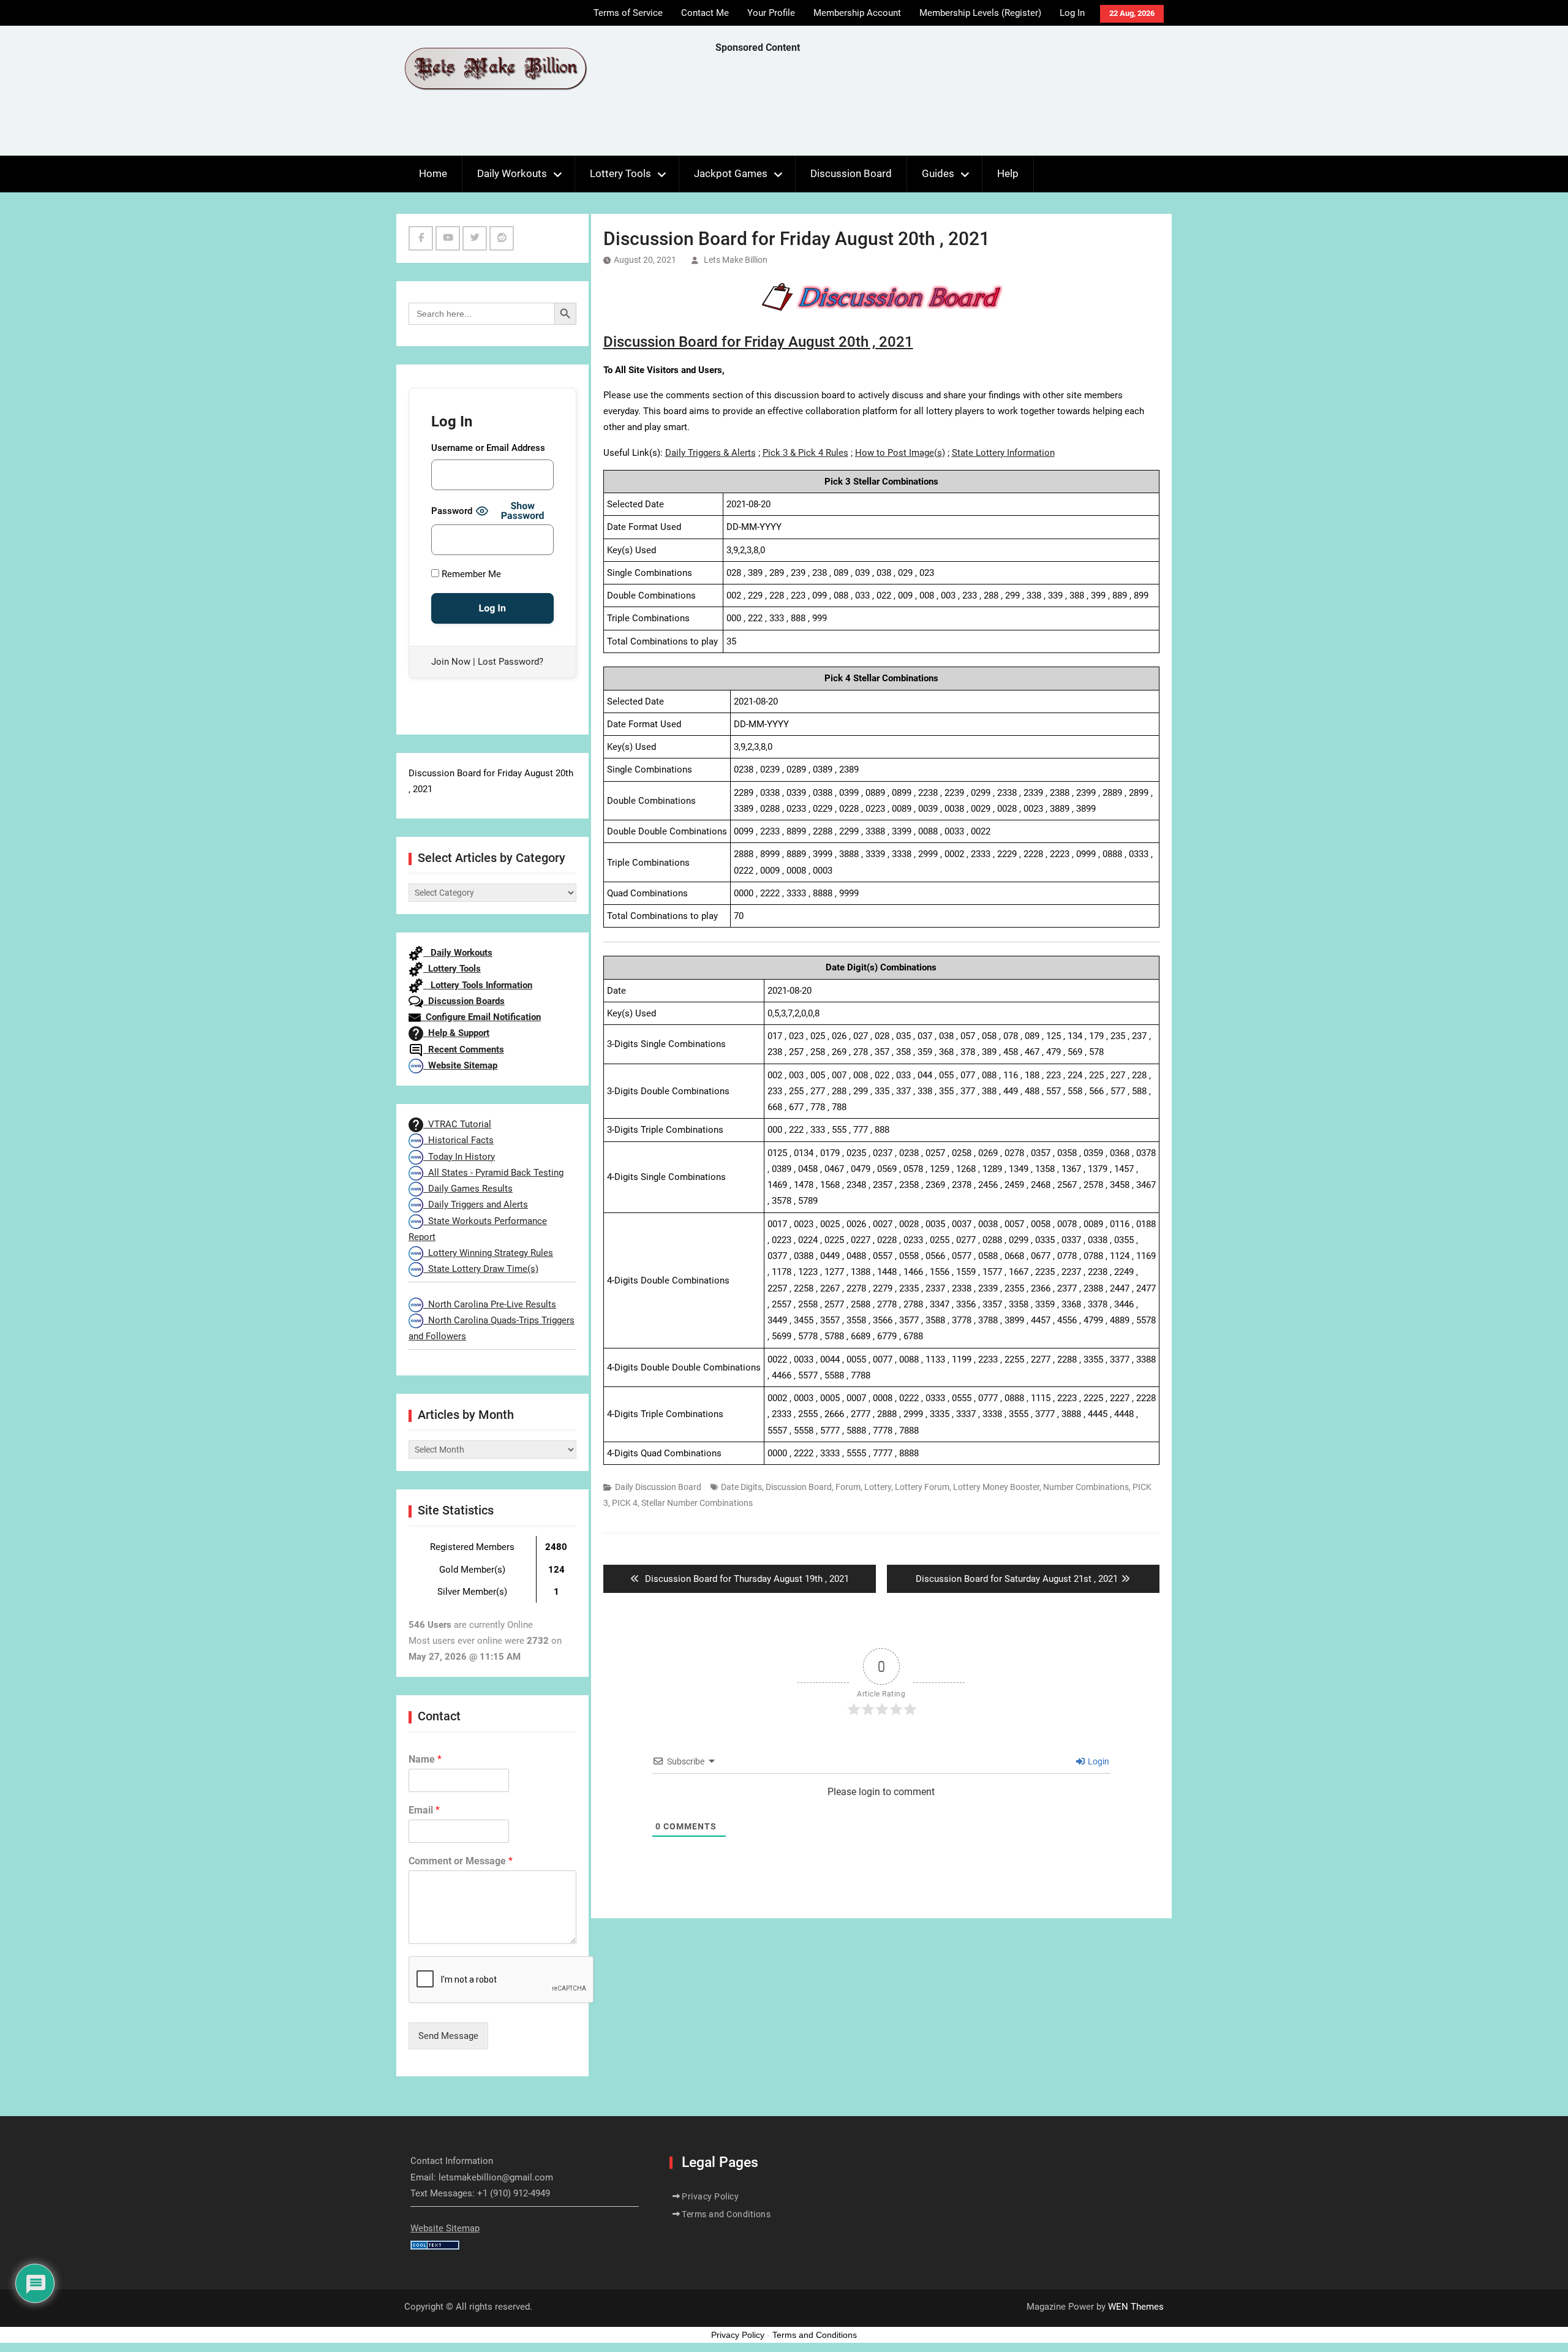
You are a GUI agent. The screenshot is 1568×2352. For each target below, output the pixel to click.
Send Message (448, 2036)
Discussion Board (851, 173)
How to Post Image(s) (900, 453)
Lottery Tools (620, 173)
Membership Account (857, 13)
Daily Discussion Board (658, 1487)
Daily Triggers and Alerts (476, 1204)
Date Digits (741, 1487)
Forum (848, 1487)
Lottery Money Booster (996, 1487)
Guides (938, 173)
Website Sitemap (460, 1065)
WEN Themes (1136, 2307)
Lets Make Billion (736, 260)
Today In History (459, 1157)
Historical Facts (458, 1140)
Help (1008, 173)
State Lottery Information (1003, 453)
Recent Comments (464, 1049)
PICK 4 (625, 1503)
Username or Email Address (488, 448)
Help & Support (456, 1033)
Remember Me (470, 574)
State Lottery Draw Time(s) (481, 1269)
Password (452, 511)
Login (1098, 1761)
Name (425, 1759)
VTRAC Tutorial (457, 1124)
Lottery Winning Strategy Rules (488, 1253)
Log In (1072, 13)
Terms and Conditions (726, 2214)
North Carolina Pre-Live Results (490, 1304)
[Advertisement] (938, 108)
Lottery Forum (922, 1487)
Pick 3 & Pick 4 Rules (805, 453)
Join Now (451, 662)
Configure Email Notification (481, 1017)
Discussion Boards (464, 1001)
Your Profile (771, 13)
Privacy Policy (710, 2196)
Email (424, 1810)
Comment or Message (461, 1861)
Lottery (878, 1487)
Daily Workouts (512, 173)
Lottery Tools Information (478, 985)
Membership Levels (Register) (980, 13)
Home (433, 173)
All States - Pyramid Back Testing (493, 1173)
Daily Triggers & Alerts (710, 453)
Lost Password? (511, 662)
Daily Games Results (468, 1189)
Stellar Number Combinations (697, 1503)
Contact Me (705, 13)
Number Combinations (1086, 1487)
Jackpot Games (731, 173)
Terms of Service (628, 13)
